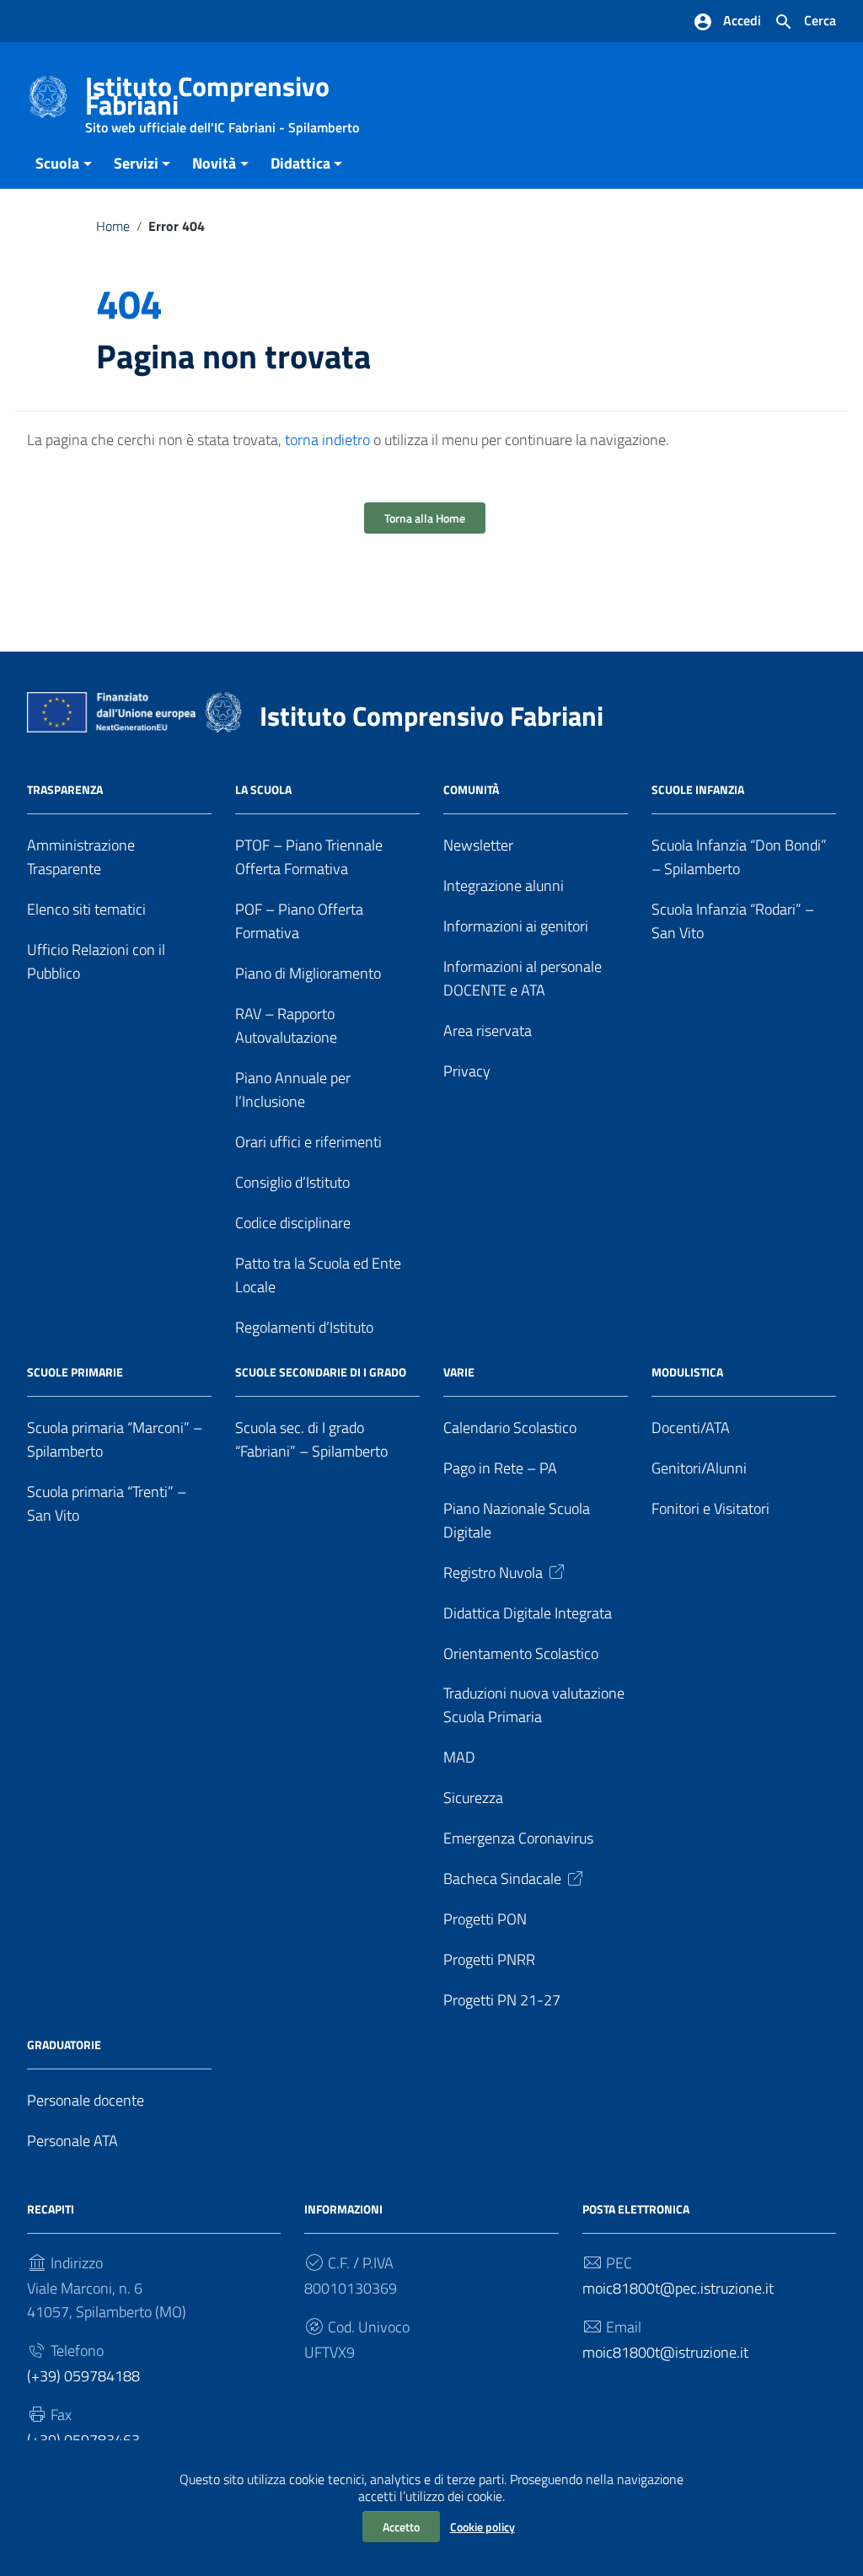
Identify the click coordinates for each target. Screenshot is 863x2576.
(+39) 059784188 (83, 2376)
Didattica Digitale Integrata (528, 1613)
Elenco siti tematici (86, 909)
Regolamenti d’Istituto (304, 1327)
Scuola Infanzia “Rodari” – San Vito (733, 921)
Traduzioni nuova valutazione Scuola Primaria (534, 1705)
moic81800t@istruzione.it (665, 2352)
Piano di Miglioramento (308, 973)
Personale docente (86, 2100)
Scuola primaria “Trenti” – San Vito (107, 1503)
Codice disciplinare (293, 1223)
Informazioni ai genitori (516, 926)
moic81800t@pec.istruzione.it (678, 2288)
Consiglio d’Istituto (292, 1182)
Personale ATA (72, 2141)
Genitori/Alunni (699, 1468)
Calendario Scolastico (510, 1428)
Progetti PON (485, 1919)
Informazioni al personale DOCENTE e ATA (523, 978)
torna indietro (327, 440)
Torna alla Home (425, 518)
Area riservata (488, 1030)
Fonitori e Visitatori (710, 1508)
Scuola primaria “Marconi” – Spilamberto (115, 1439)
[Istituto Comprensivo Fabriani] (48, 96)
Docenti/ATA (691, 1428)
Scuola (57, 163)
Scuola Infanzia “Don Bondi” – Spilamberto (739, 857)
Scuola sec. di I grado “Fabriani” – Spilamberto (311, 1439)
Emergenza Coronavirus (518, 1838)
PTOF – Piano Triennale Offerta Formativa (309, 857)
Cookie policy (482, 2527)
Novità (214, 163)
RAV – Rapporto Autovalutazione (286, 1025)
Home (113, 226)
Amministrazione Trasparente (81, 857)
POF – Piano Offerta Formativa (299, 921)
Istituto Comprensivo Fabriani (222, 99)
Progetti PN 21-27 (502, 2000)
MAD (459, 1757)
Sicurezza (473, 1798)
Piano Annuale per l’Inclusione (293, 1089)
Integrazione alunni (504, 885)
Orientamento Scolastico (521, 1653)
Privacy (467, 1071)
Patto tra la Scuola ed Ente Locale (318, 1275)
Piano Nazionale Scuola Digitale (517, 1520)
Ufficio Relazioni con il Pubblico (96, 961)
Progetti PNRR (489, 1959)
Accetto (401, 2527)
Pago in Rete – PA (500, 1468)
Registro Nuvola (493, 1572)
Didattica (300, 163)
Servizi (136, 163)
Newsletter (478, 845)
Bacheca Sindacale (502, 1878)
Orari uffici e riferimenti (308, 1142)
